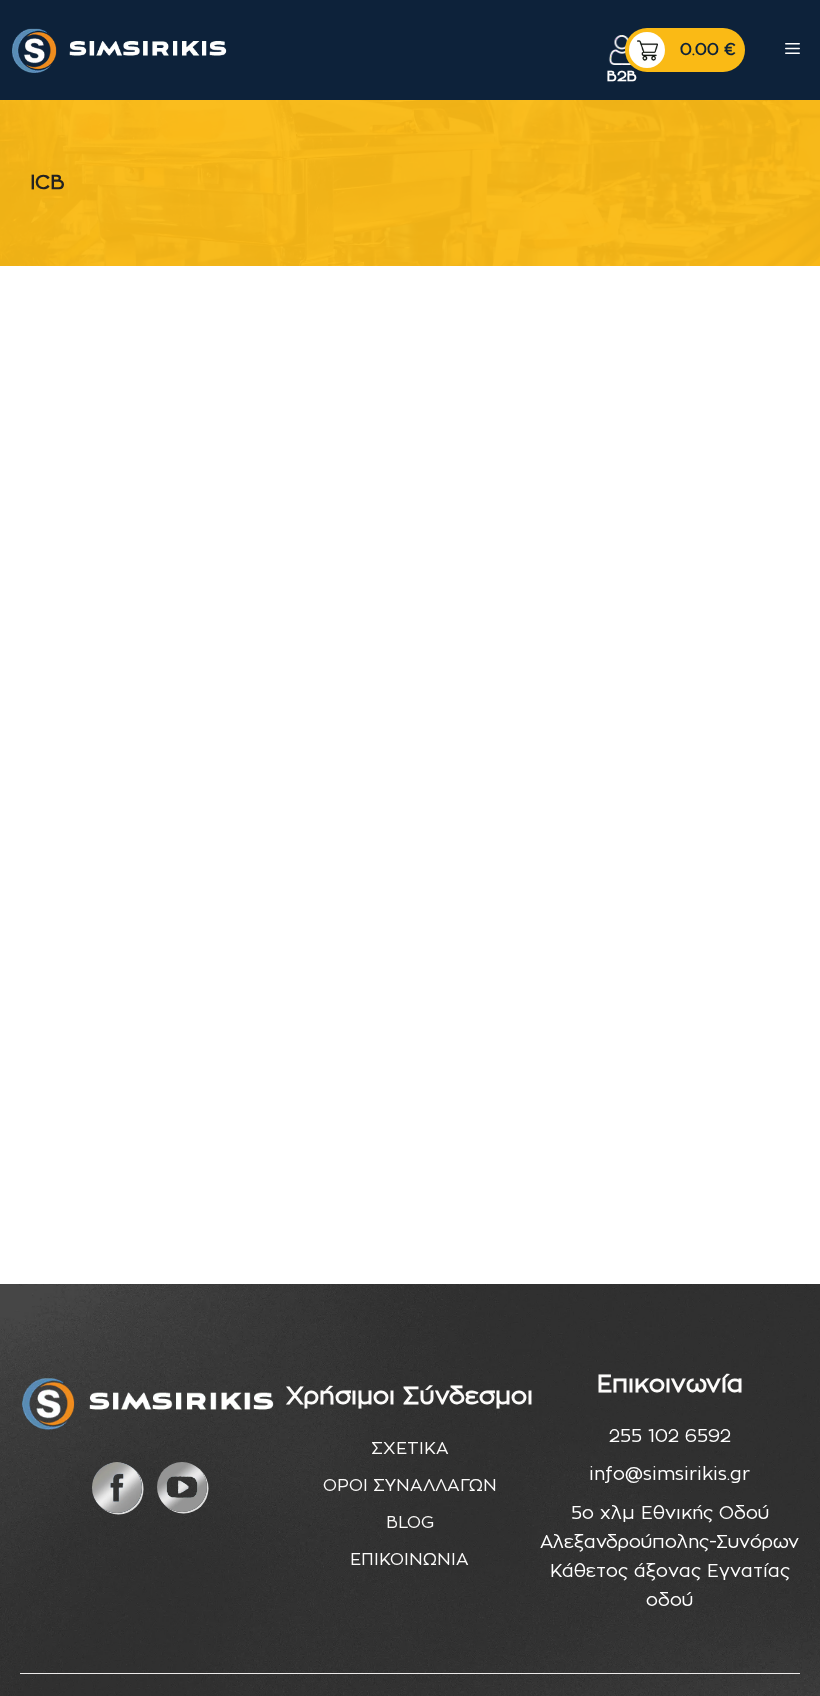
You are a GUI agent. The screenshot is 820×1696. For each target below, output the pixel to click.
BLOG (410, 1522)
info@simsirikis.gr (669, 1475)
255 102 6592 (670, 1437)
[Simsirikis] (121, 50)
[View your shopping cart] (685, 50)
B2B (622, 76)
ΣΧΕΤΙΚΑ (410, 1448)
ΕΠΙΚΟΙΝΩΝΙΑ (409, 1559)
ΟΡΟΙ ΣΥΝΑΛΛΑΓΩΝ (410, 1485)
